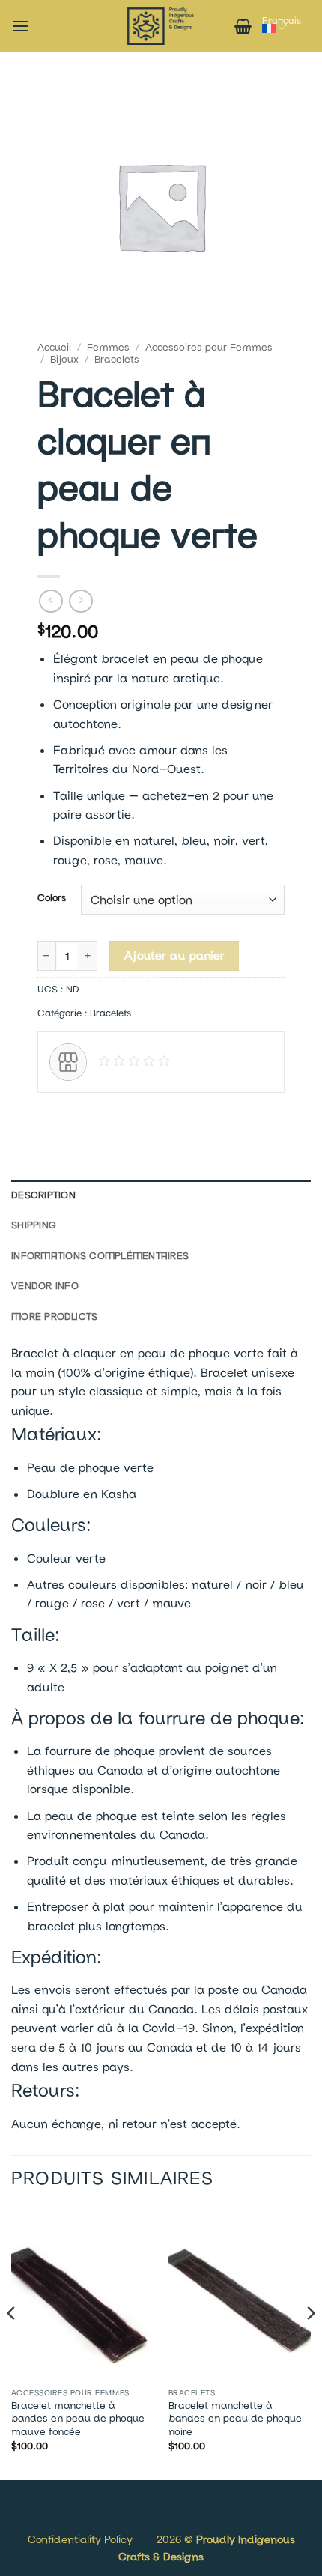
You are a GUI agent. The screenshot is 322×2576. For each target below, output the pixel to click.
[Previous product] (80, 601)
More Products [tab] (54, 1316)
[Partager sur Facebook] (51, 1115)
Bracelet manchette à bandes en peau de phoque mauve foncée (78, 2418)
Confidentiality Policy (80, 2539)
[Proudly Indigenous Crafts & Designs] (161, 26)
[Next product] (51, 601)
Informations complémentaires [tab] (100, 1255)
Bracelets (117, 359)
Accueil (54, 347)
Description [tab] (43, 1195)
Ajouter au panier (174, 955)
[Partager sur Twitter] (78, 1115)
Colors (52, 898)
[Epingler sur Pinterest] (132, 1115)
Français (282, 20)
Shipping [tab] (34, 1225)
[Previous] (12, 2343)
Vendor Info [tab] (45, 1285)
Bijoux (64, 359)
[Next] (310, 2343)
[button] (20, 26)
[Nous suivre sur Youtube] (69, 2522)
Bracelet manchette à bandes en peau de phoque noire (235, 2418)
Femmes (108, 347)
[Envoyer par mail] (105, 1115)
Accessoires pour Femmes (209, 347)
